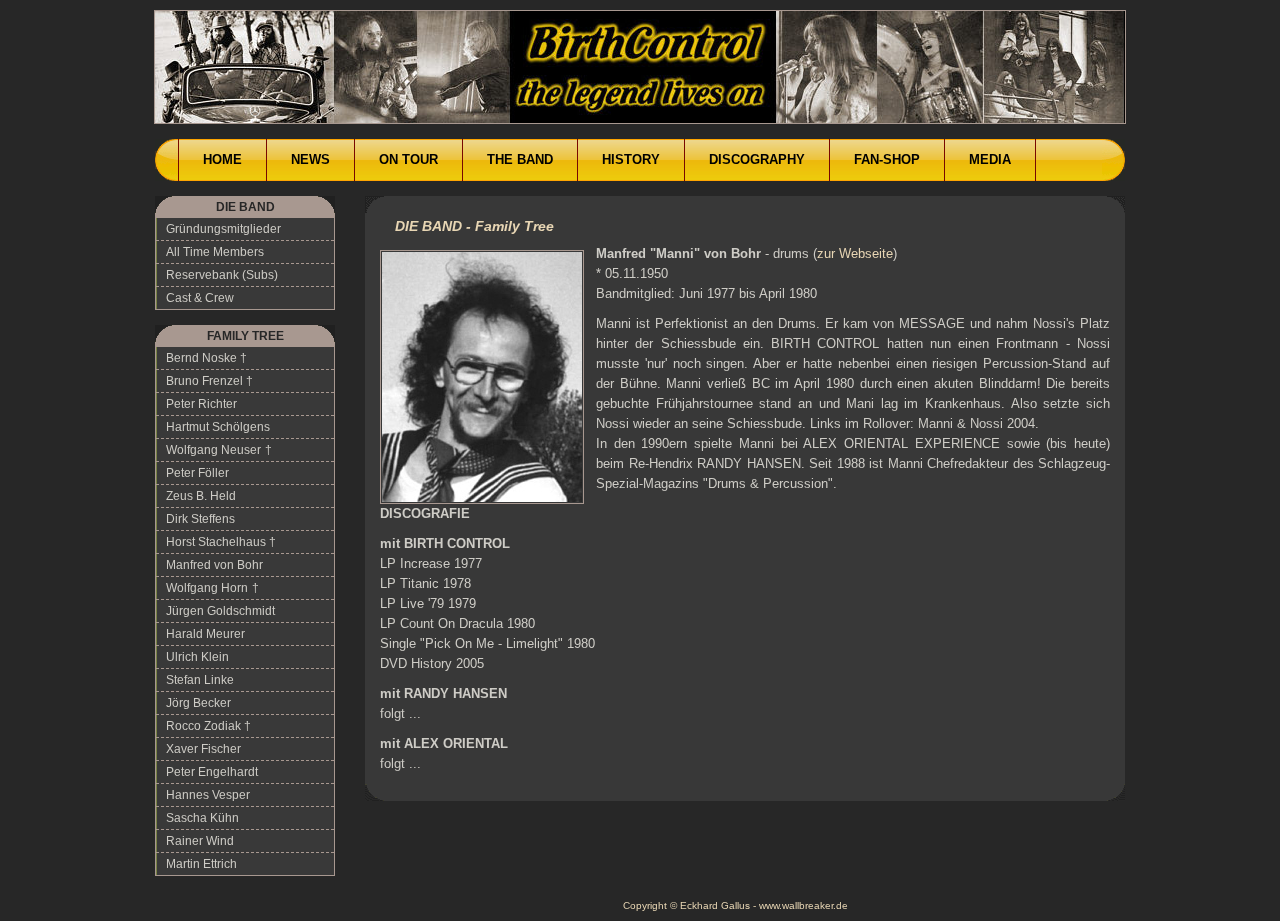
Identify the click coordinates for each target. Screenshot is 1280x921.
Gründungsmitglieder (223, 229)
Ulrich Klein (197, 657)
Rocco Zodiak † (208, 726)
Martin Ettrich (201, 864)
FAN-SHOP (887, 159)
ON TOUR (408, 159)
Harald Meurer (205, 634)
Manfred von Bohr (214, 565)
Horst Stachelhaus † (221, 542)
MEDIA (990, 159)
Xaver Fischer (203, 749)
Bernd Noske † (206, 358)
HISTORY (631, 159)
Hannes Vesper (208, 795)
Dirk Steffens (200, 519)
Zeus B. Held (201, 496)
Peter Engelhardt (212, 772)
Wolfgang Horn (207, 588)
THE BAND (520, 159)
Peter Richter (201, 404)
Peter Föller (197, 473)
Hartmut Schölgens (218, 427)
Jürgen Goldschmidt (220, 611)
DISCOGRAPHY (757, 159)
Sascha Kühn (202, 818)
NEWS (310, 159)
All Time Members (215, 252)
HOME (222, 159)
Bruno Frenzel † (209, 381)
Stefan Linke (200, 680)
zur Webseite (855, 253)
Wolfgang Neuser (213, 450)
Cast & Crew (200, 298)
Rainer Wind (200, 841)
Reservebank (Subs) (222, 275)
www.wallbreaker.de (803, 905)
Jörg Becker (198, 703)
